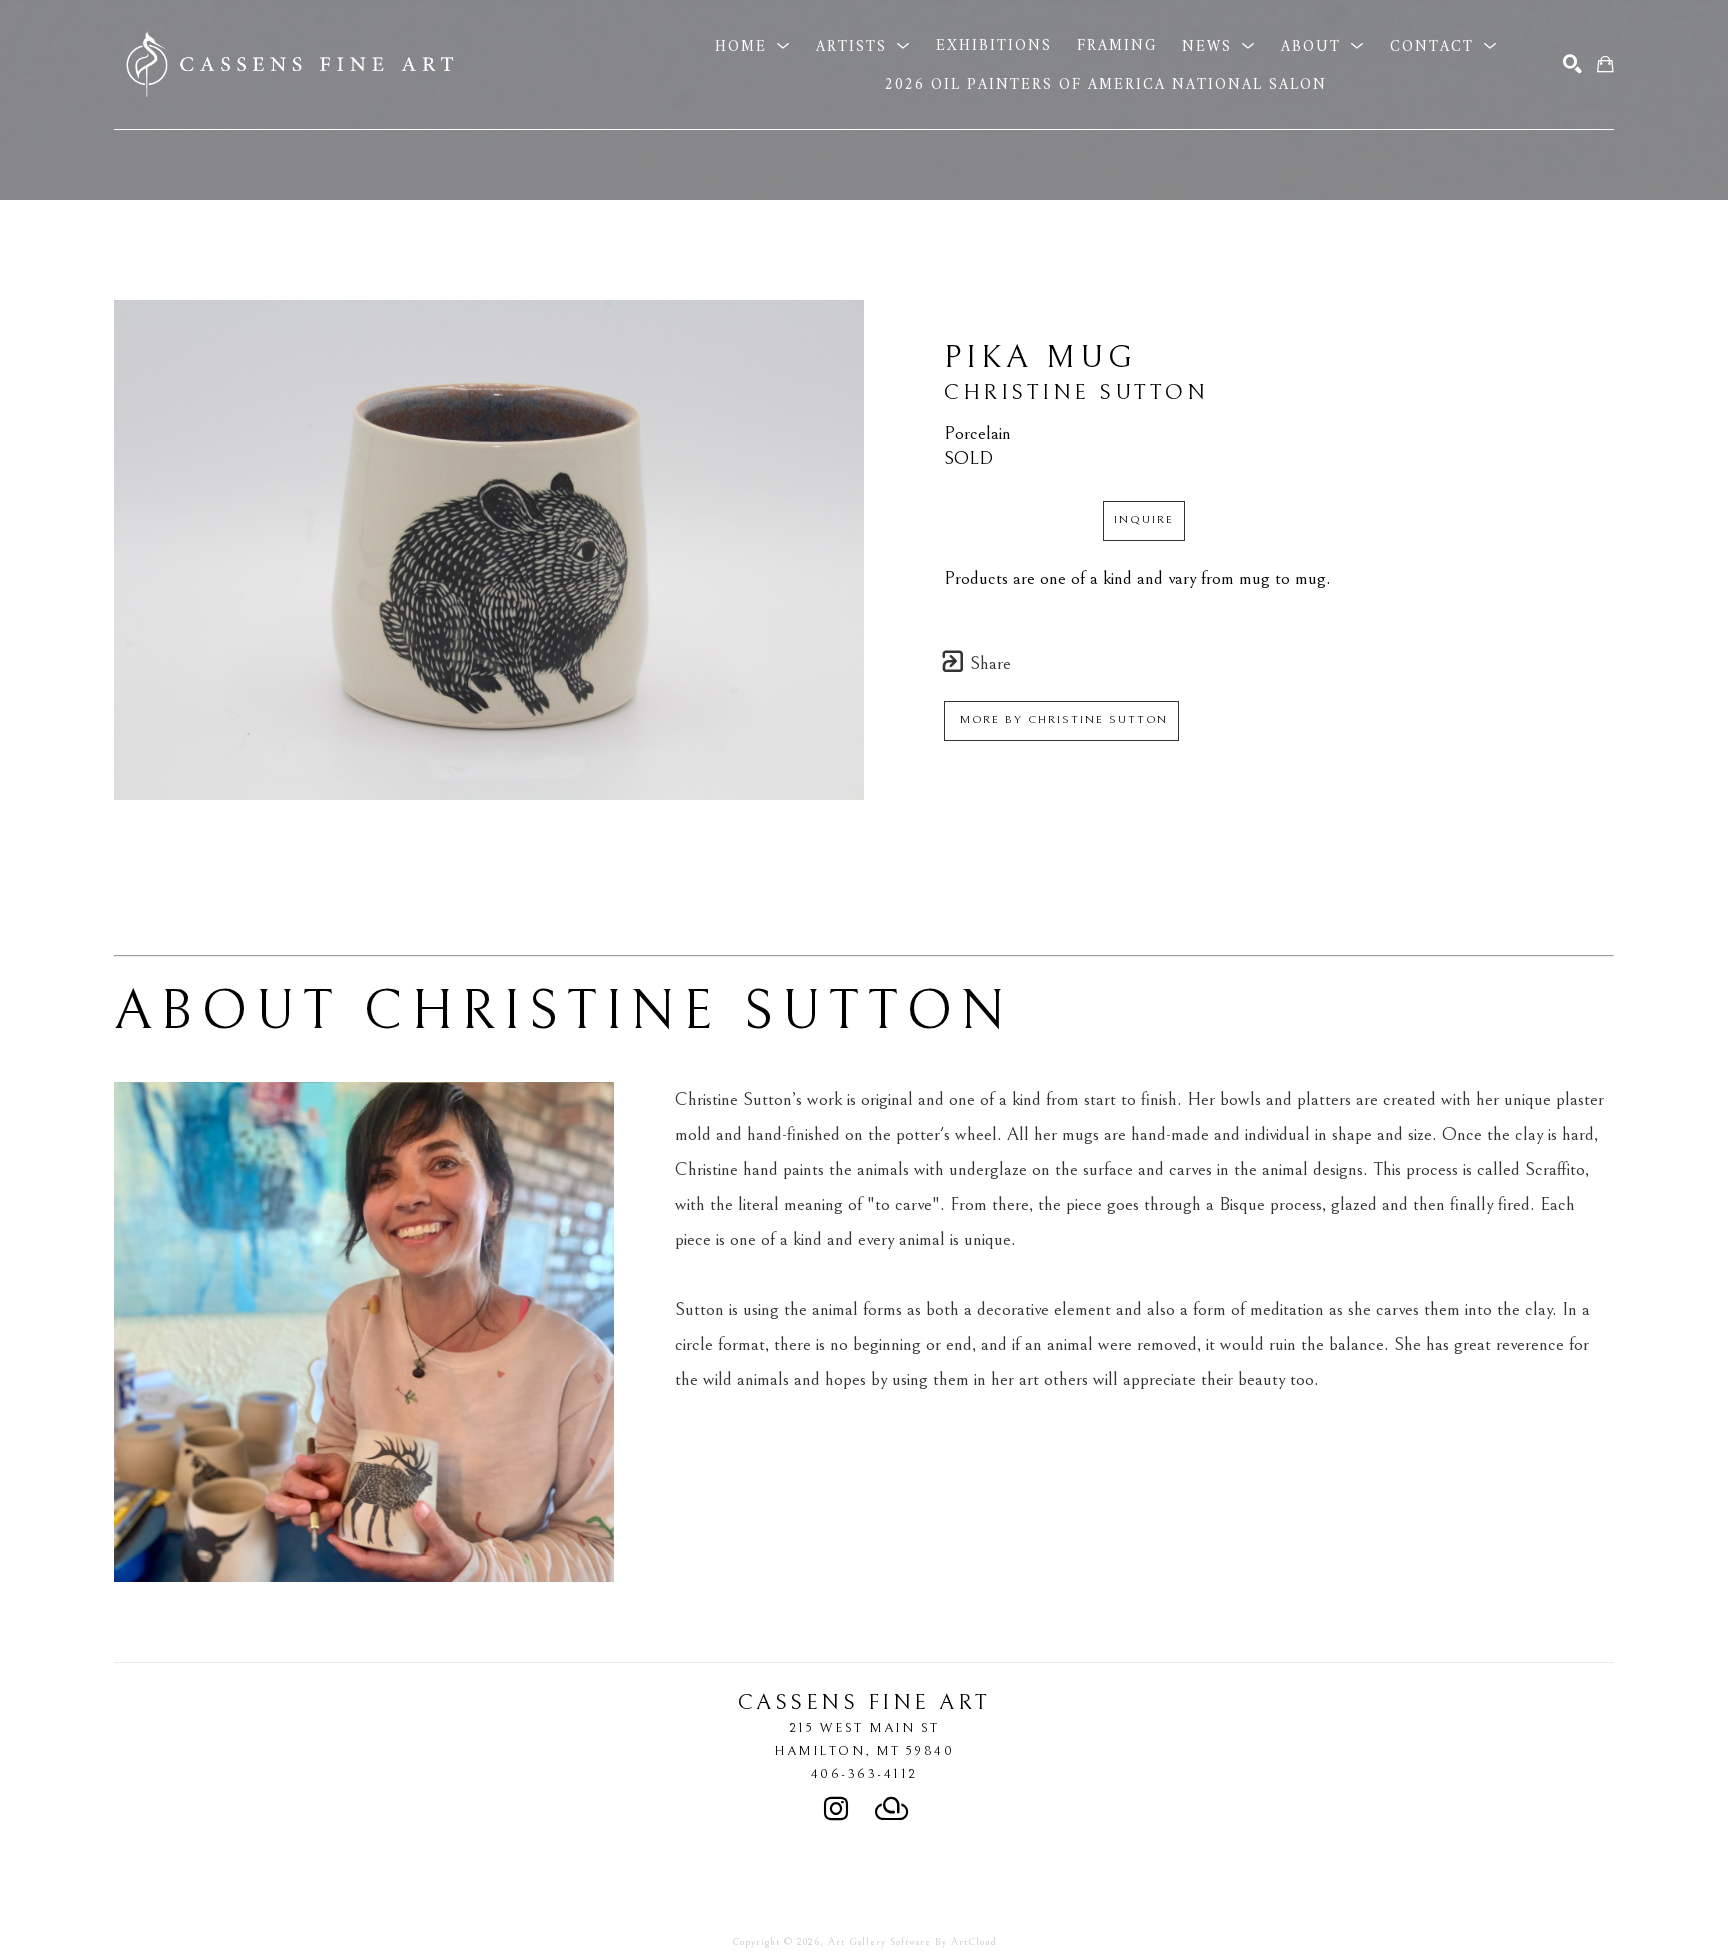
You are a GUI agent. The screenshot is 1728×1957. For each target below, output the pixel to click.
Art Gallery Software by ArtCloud (912, 1942)
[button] (753, 46)
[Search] (1572, 64)
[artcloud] (892, 1809)
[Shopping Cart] (1605, 64)
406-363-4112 (864, 1774)
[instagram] (836, 1809)
